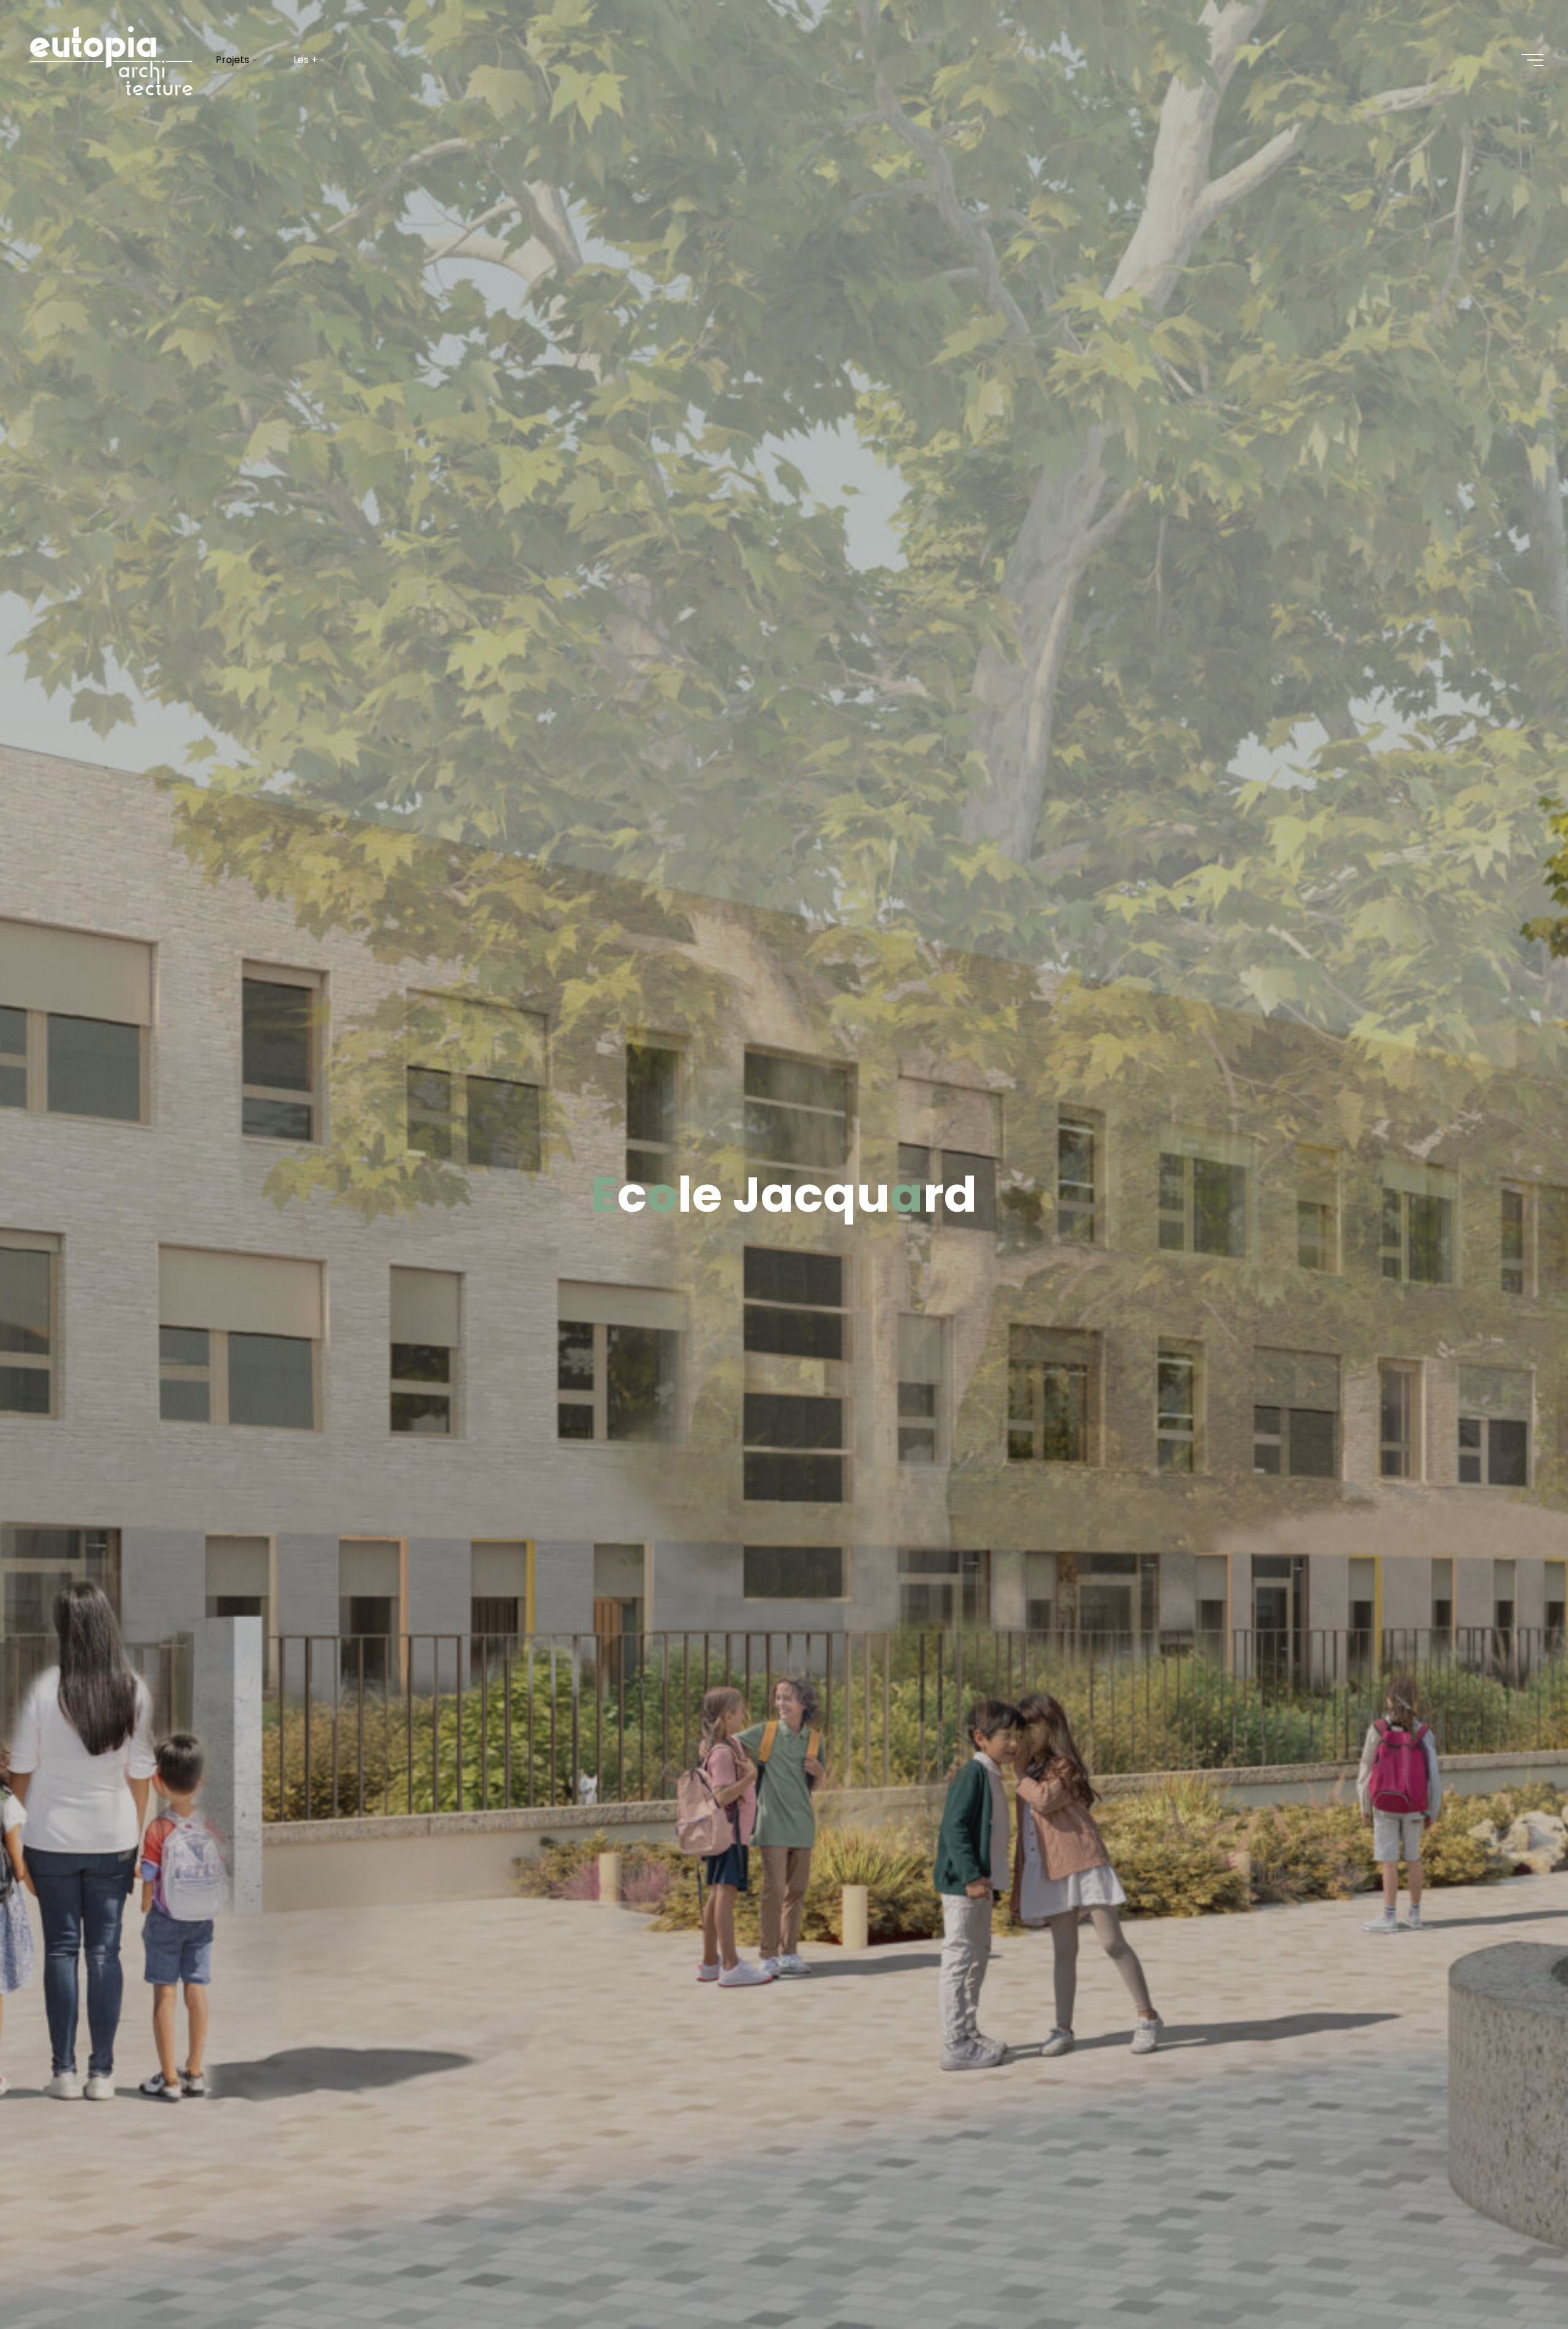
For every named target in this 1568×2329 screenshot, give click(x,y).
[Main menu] (1532, 60)
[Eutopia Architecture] (110, 60)
